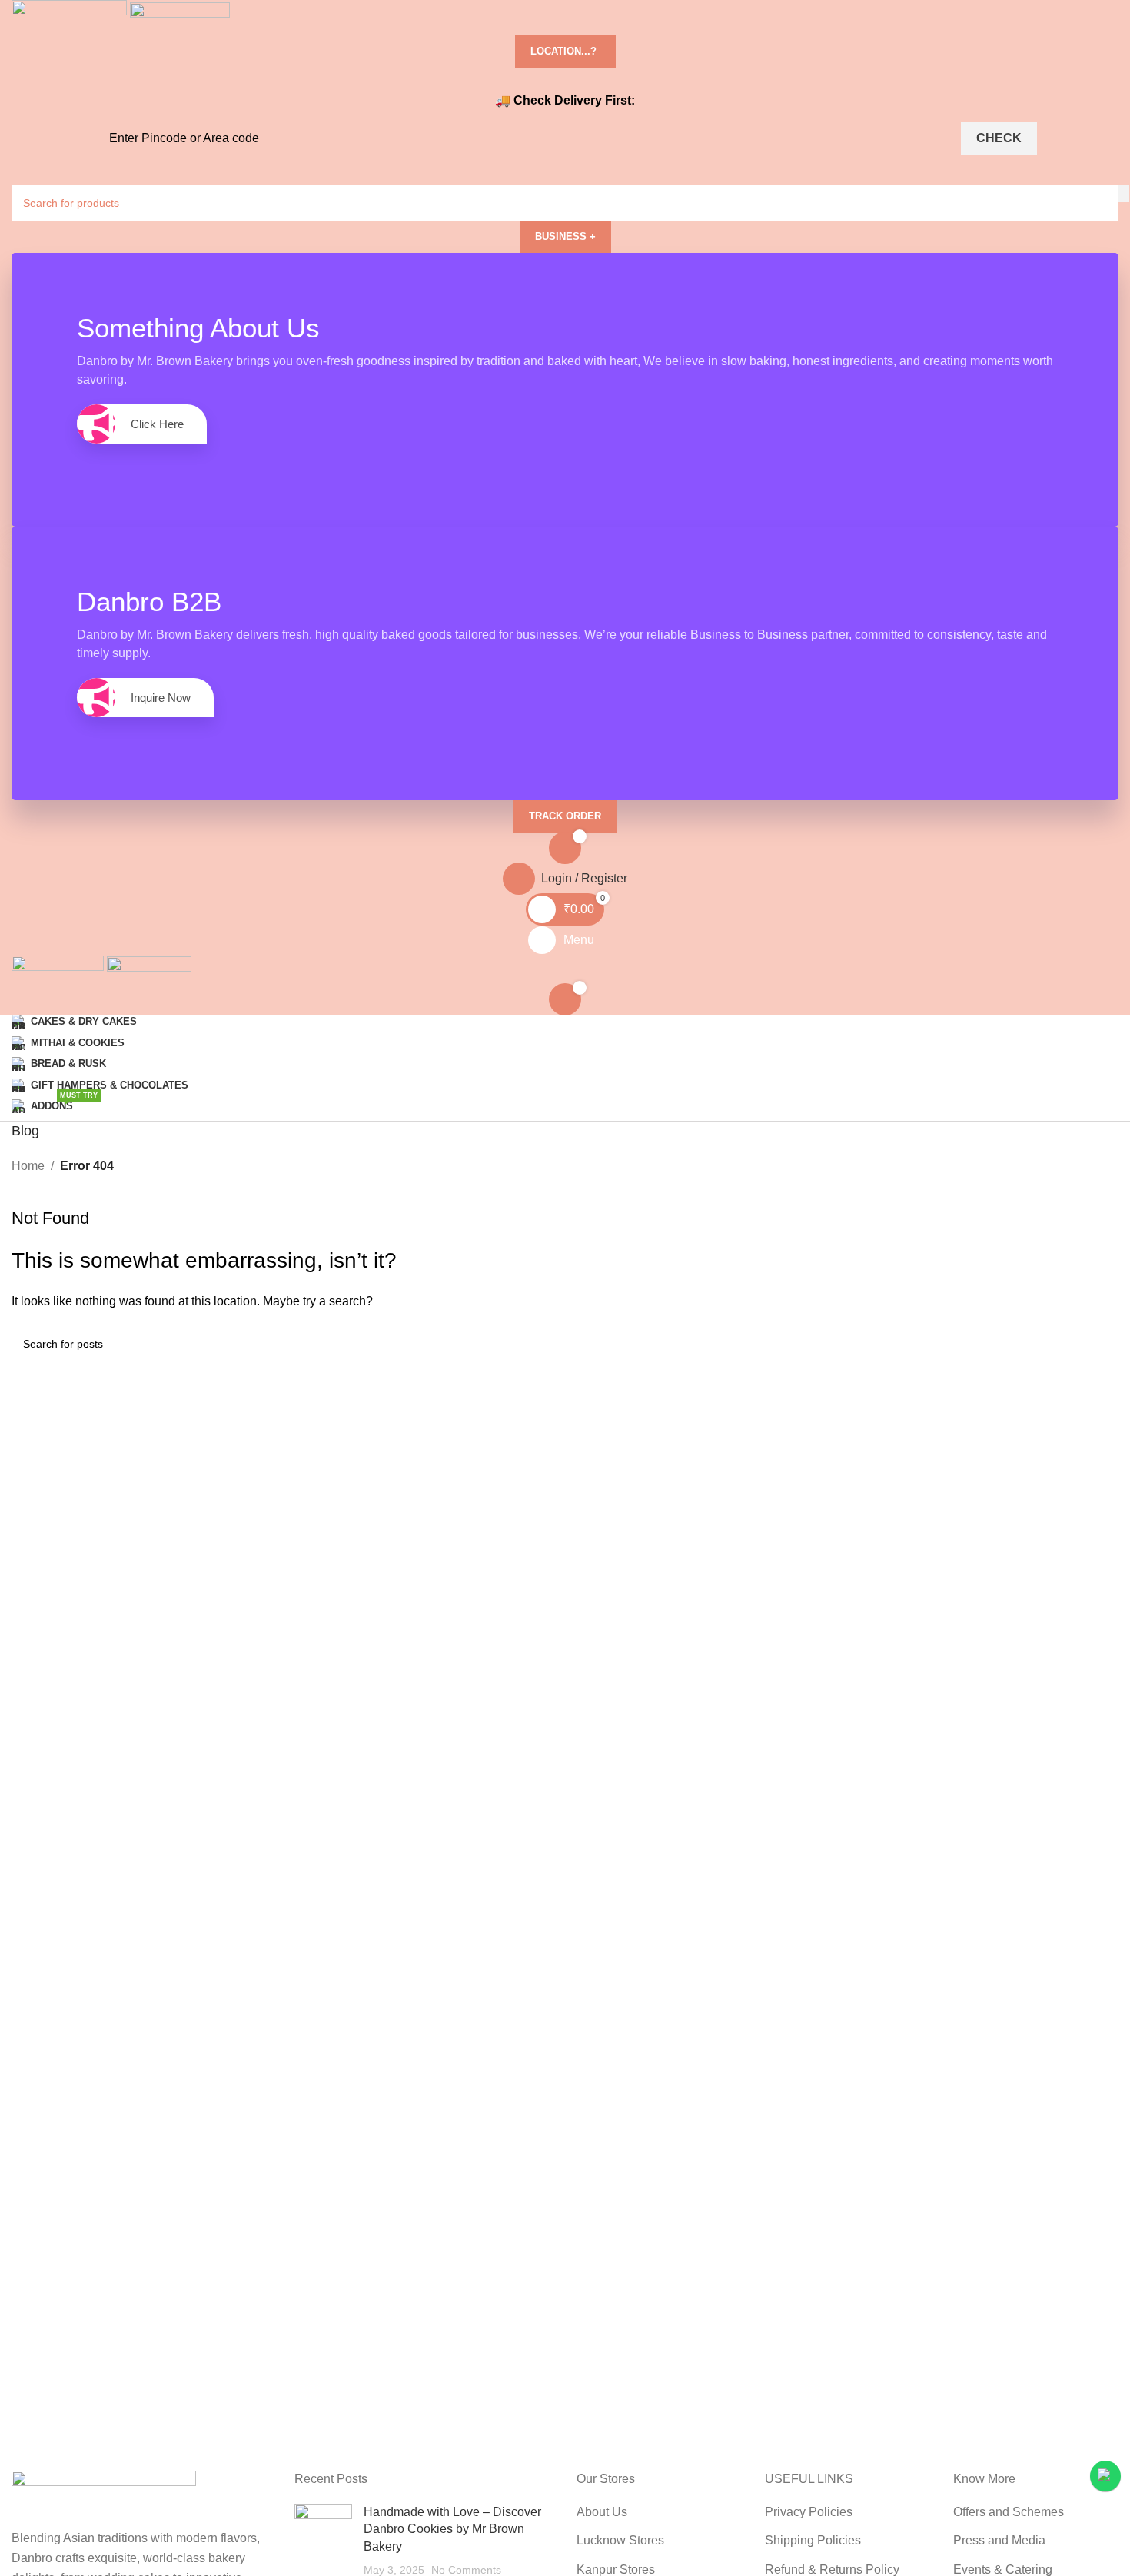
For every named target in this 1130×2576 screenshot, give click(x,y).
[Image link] (104, 2499)
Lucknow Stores (620, 2540)
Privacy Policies (809, 2512)
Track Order (565, 816)
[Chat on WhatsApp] (1105, 2476)
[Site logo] (71, 17)
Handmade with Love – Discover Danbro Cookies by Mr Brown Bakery (452, 2529)
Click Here (157, 424)
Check (999, 138)
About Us (602, 2512)
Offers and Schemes (1009, 2512)
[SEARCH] (1124, 194)
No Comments (466, 2570)
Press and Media (999, 2540)
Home (28, 1166)
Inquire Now (161, 698)
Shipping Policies (813, 2540)
